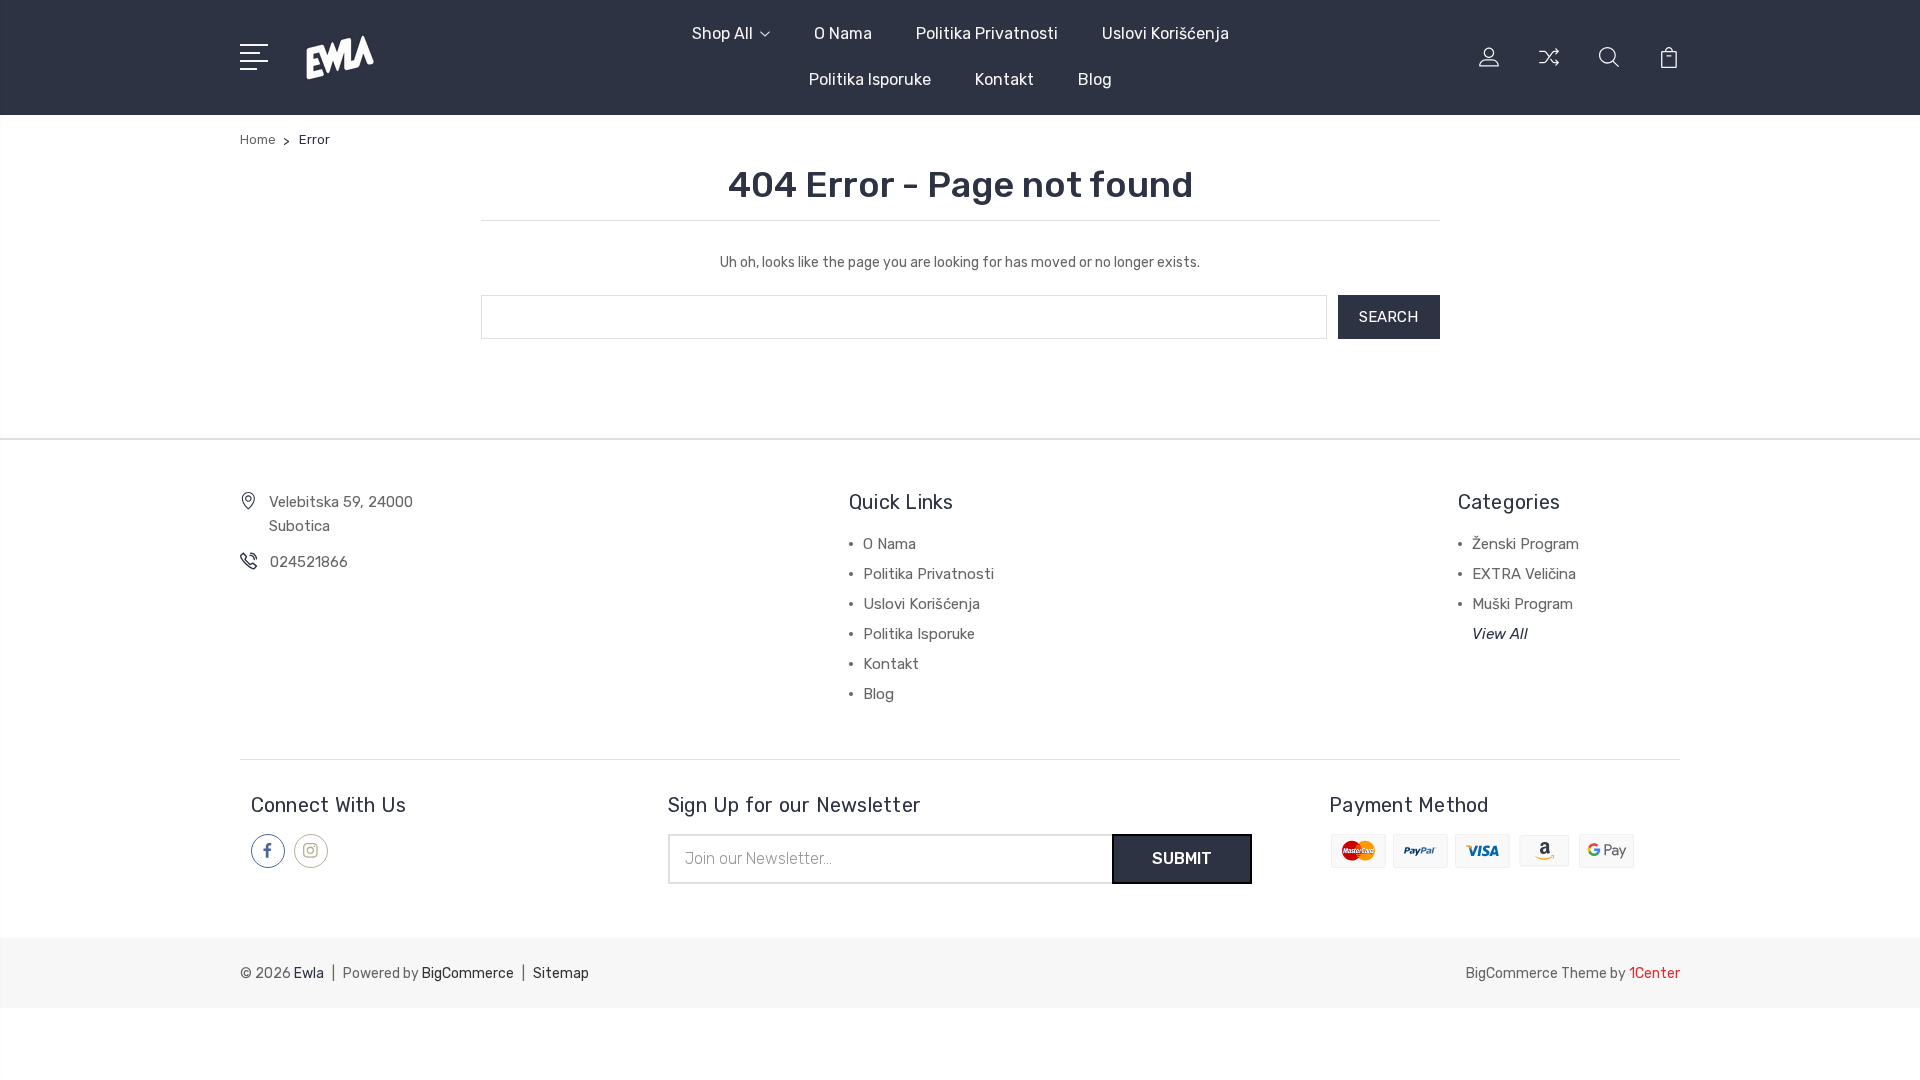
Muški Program (1522, 604)
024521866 (309, 562)
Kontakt (1004, 79)
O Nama (843, 33)
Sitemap (561, 973)
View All (1500, 634)
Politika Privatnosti (987, 33)
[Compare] (1549, 69)
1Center (1654, 973)
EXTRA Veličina (1524, 574)
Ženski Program (1525, 544)
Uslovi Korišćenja (1165, 33)
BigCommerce (468, 973)
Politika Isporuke (870, 79)
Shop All (722, 33)
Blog (1095, 79)
